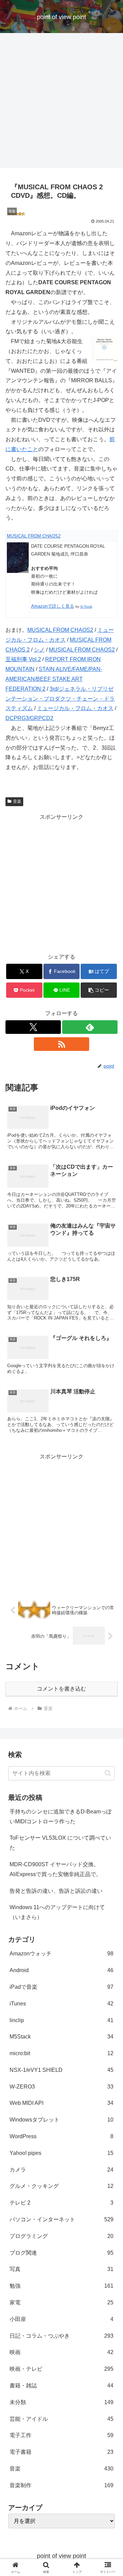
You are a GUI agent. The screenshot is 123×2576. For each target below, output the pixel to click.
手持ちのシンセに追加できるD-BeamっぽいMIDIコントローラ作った (61, 1817)
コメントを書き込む (61, 1689)
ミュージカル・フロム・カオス (75, 708)
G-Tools (86, 606)
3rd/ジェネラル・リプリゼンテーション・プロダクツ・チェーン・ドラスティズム (60, 699)
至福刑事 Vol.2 (23, 659)
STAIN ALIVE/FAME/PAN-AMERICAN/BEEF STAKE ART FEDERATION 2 (54, 679)
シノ (39, 650)
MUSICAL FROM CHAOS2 (34, 536)
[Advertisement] (61, 102)
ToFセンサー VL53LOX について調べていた (60, 1843)
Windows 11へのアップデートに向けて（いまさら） (57, 1912)
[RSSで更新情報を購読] (61, 1044)
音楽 (17, 801)
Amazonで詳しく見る (53, 606)
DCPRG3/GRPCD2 (29, 718)
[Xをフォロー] (33, 1027)
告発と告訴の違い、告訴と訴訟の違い (56, 1891)
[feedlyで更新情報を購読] (90, 1027)
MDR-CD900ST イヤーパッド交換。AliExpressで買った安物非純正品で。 (56, 1869)
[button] (99, 990)
